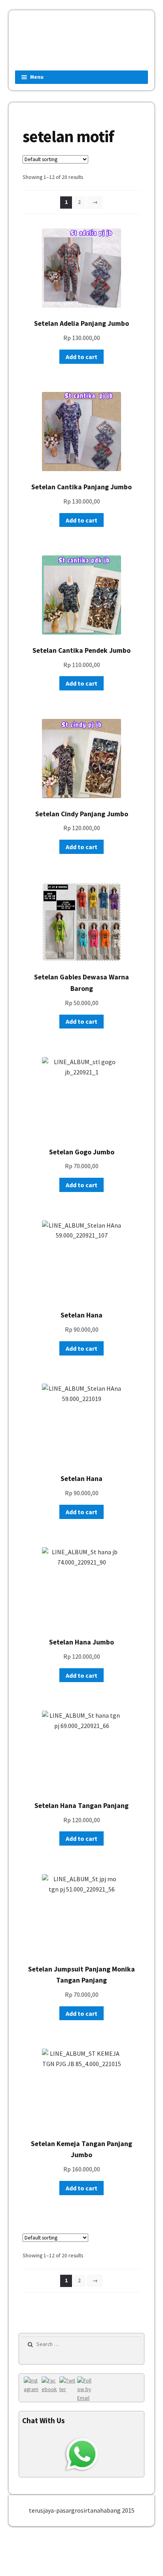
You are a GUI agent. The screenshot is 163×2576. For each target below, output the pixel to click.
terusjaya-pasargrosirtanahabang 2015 (82, 2510)
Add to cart (81, 357)
